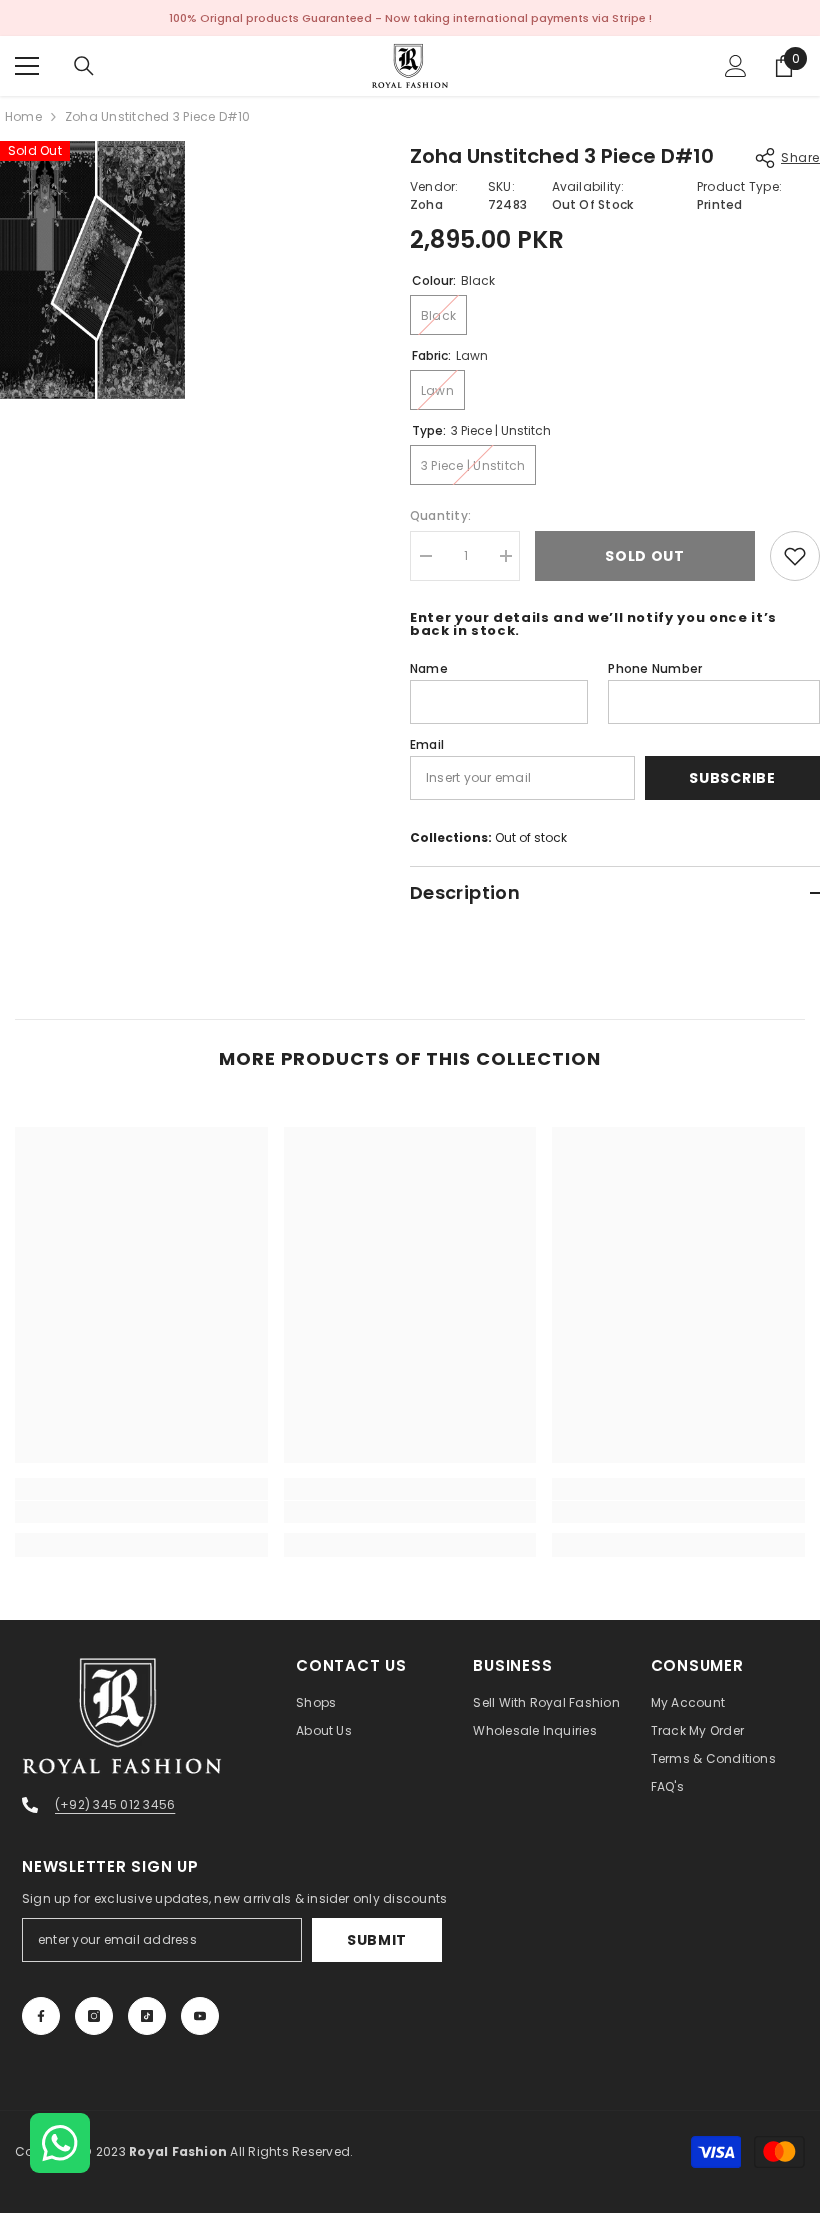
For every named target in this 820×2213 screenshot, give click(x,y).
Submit (377, 1940)
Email (427, 744)
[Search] (84, 66)
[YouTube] (200, 2016)
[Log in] (736, 66)
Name (429, 668)
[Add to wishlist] (795, 556)
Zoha (426, 204)
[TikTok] (147, 2016)
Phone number (655, 668)
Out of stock (531, 837)
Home (23, 116)
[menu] (27, 66)
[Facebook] (41, 2016)
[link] (141, 1512)
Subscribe (732, 778)
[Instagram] (94, 2016)
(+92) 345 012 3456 (115, 1804)
